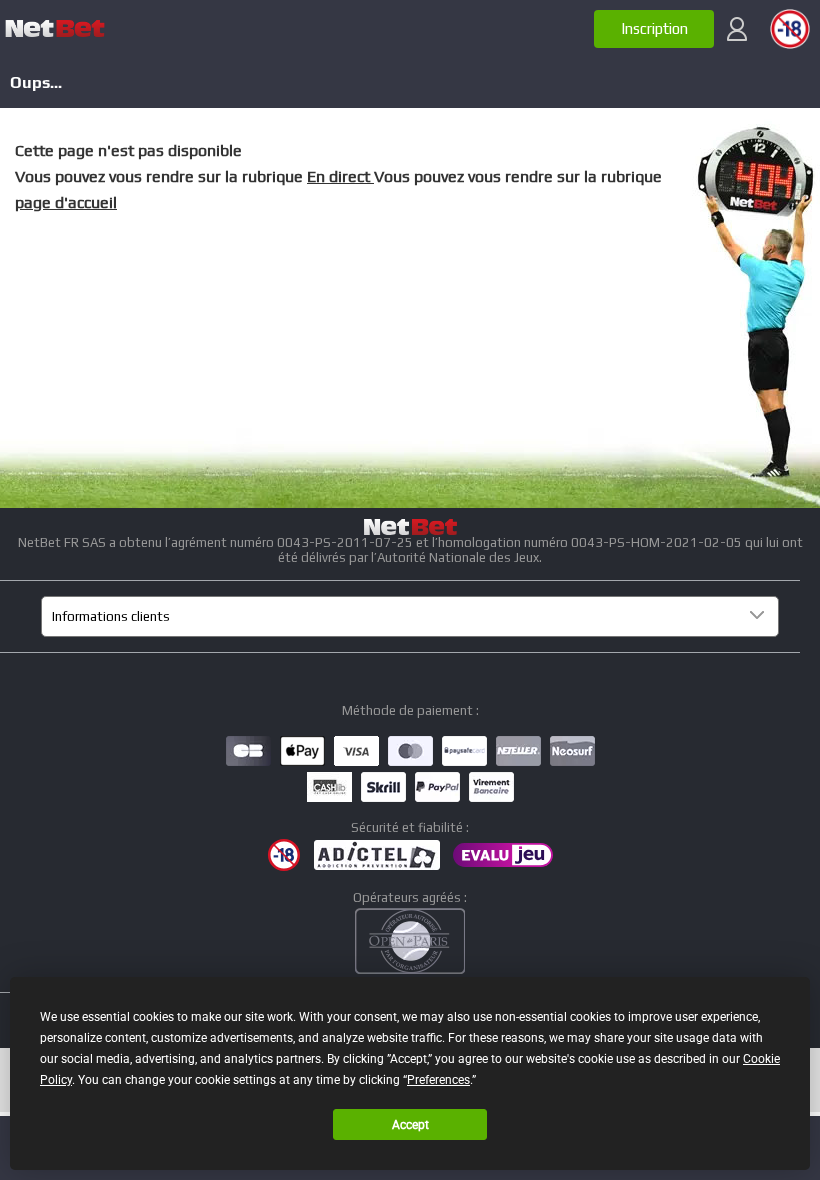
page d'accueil (66, 202)
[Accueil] (55, 29)
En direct (340, 176)
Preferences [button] (438, 1080)
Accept (410, 1125)
